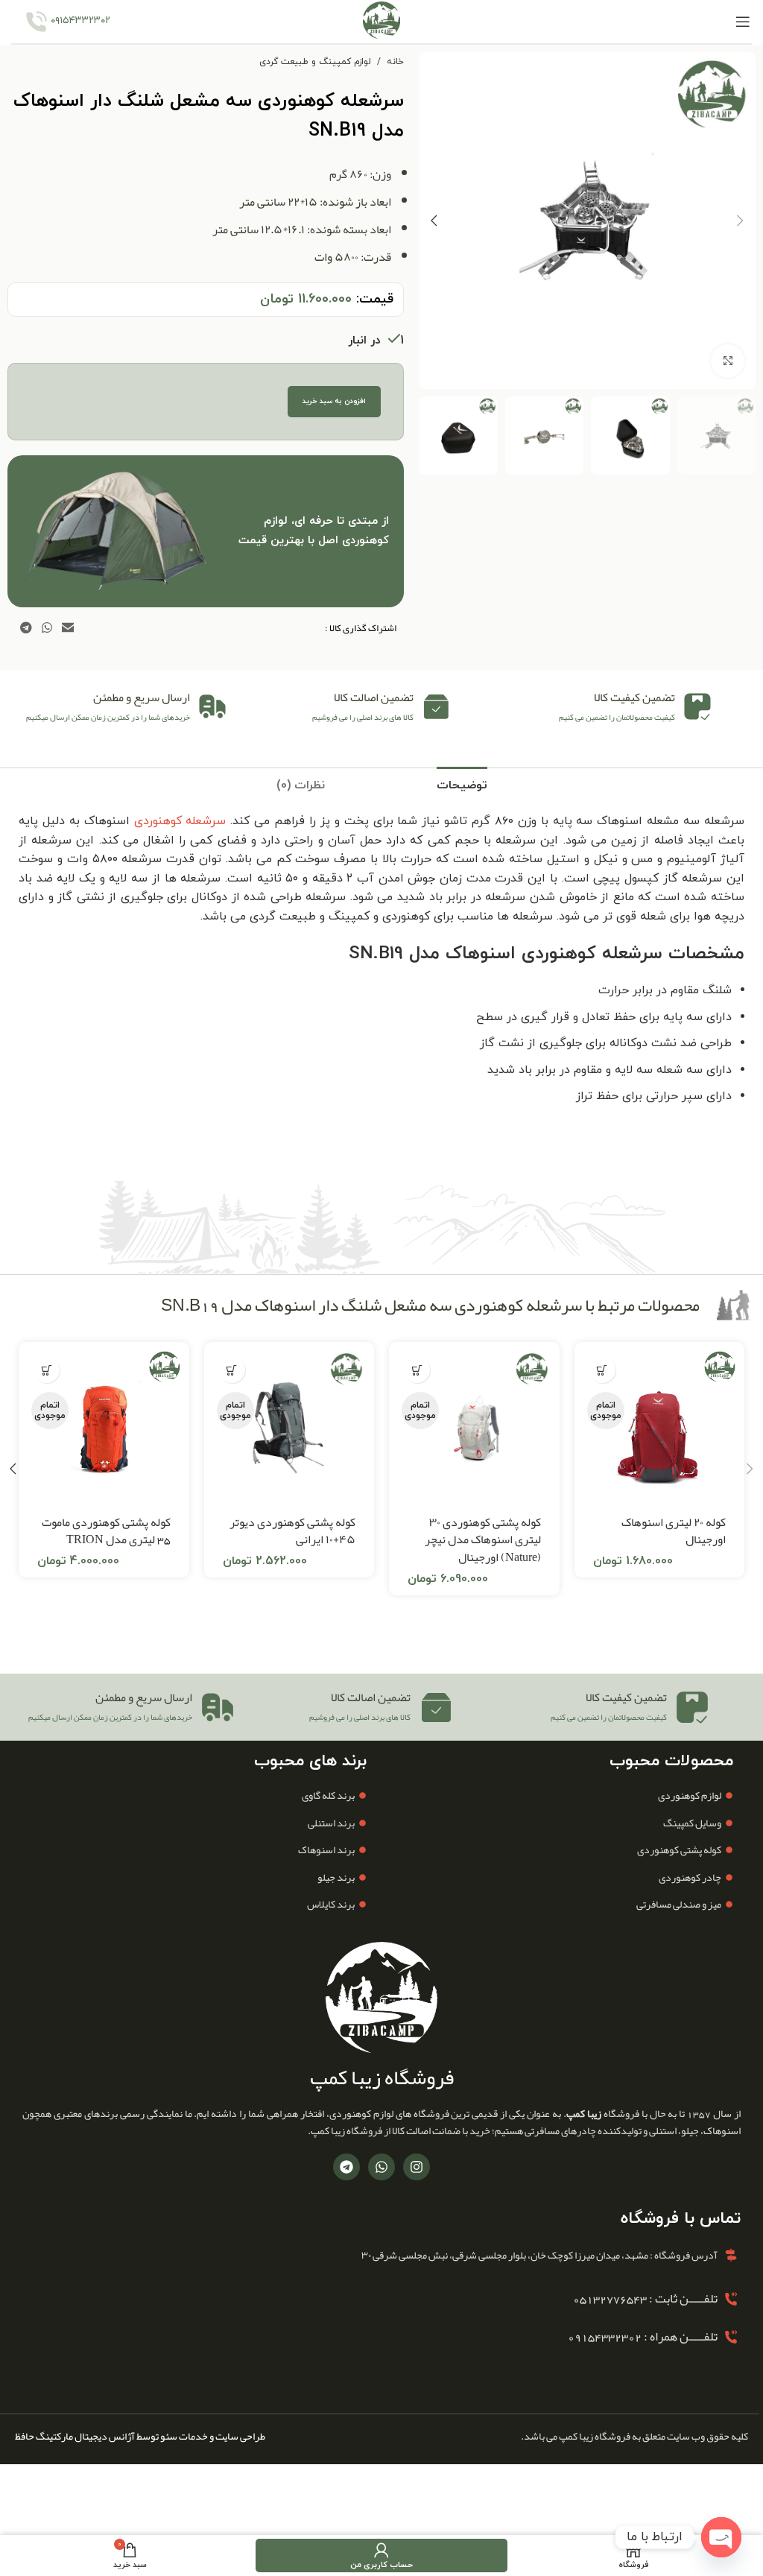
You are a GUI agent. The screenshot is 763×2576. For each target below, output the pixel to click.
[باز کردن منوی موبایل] (743, 22)
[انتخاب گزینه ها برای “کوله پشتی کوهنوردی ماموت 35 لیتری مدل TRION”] (47, 1370)
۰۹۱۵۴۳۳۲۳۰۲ (80, 21)
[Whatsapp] (381, 2167)
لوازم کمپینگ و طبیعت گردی (315, 62)
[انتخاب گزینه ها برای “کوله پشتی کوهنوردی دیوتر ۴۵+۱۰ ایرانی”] (232, 1370)
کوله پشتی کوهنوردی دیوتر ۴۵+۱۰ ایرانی (292, 1531)
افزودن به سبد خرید (334, 401)
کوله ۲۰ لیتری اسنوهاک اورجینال (674, 1531)
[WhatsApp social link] (47, 628)
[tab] (462, 784)
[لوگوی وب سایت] (381, 21)
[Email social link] (68, 628)
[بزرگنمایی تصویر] (728, 361)
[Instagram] (417, 2167)
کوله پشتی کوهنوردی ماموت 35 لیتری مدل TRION (106, 1531)
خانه (395, 62)
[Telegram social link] (26, 628)
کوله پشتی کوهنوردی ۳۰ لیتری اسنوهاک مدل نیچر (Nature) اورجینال (483, 1540)
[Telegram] (346, 2167)
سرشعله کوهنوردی (180, 821)
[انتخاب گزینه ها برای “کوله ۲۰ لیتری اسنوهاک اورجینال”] (602, 1370)
